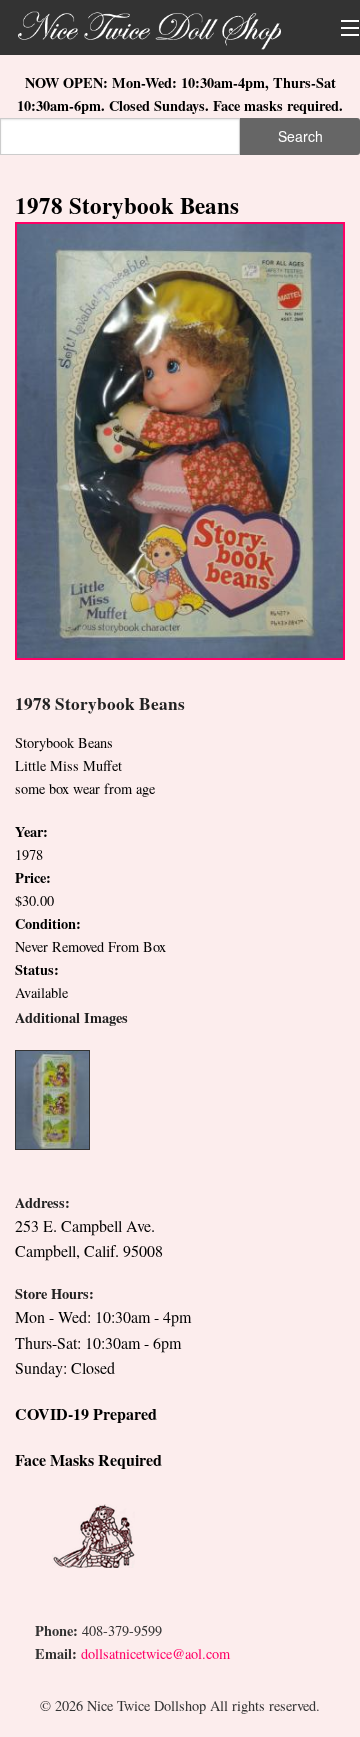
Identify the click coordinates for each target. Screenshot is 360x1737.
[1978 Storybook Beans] (180, 438)
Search (300, 136)
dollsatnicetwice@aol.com (155, 1653)
